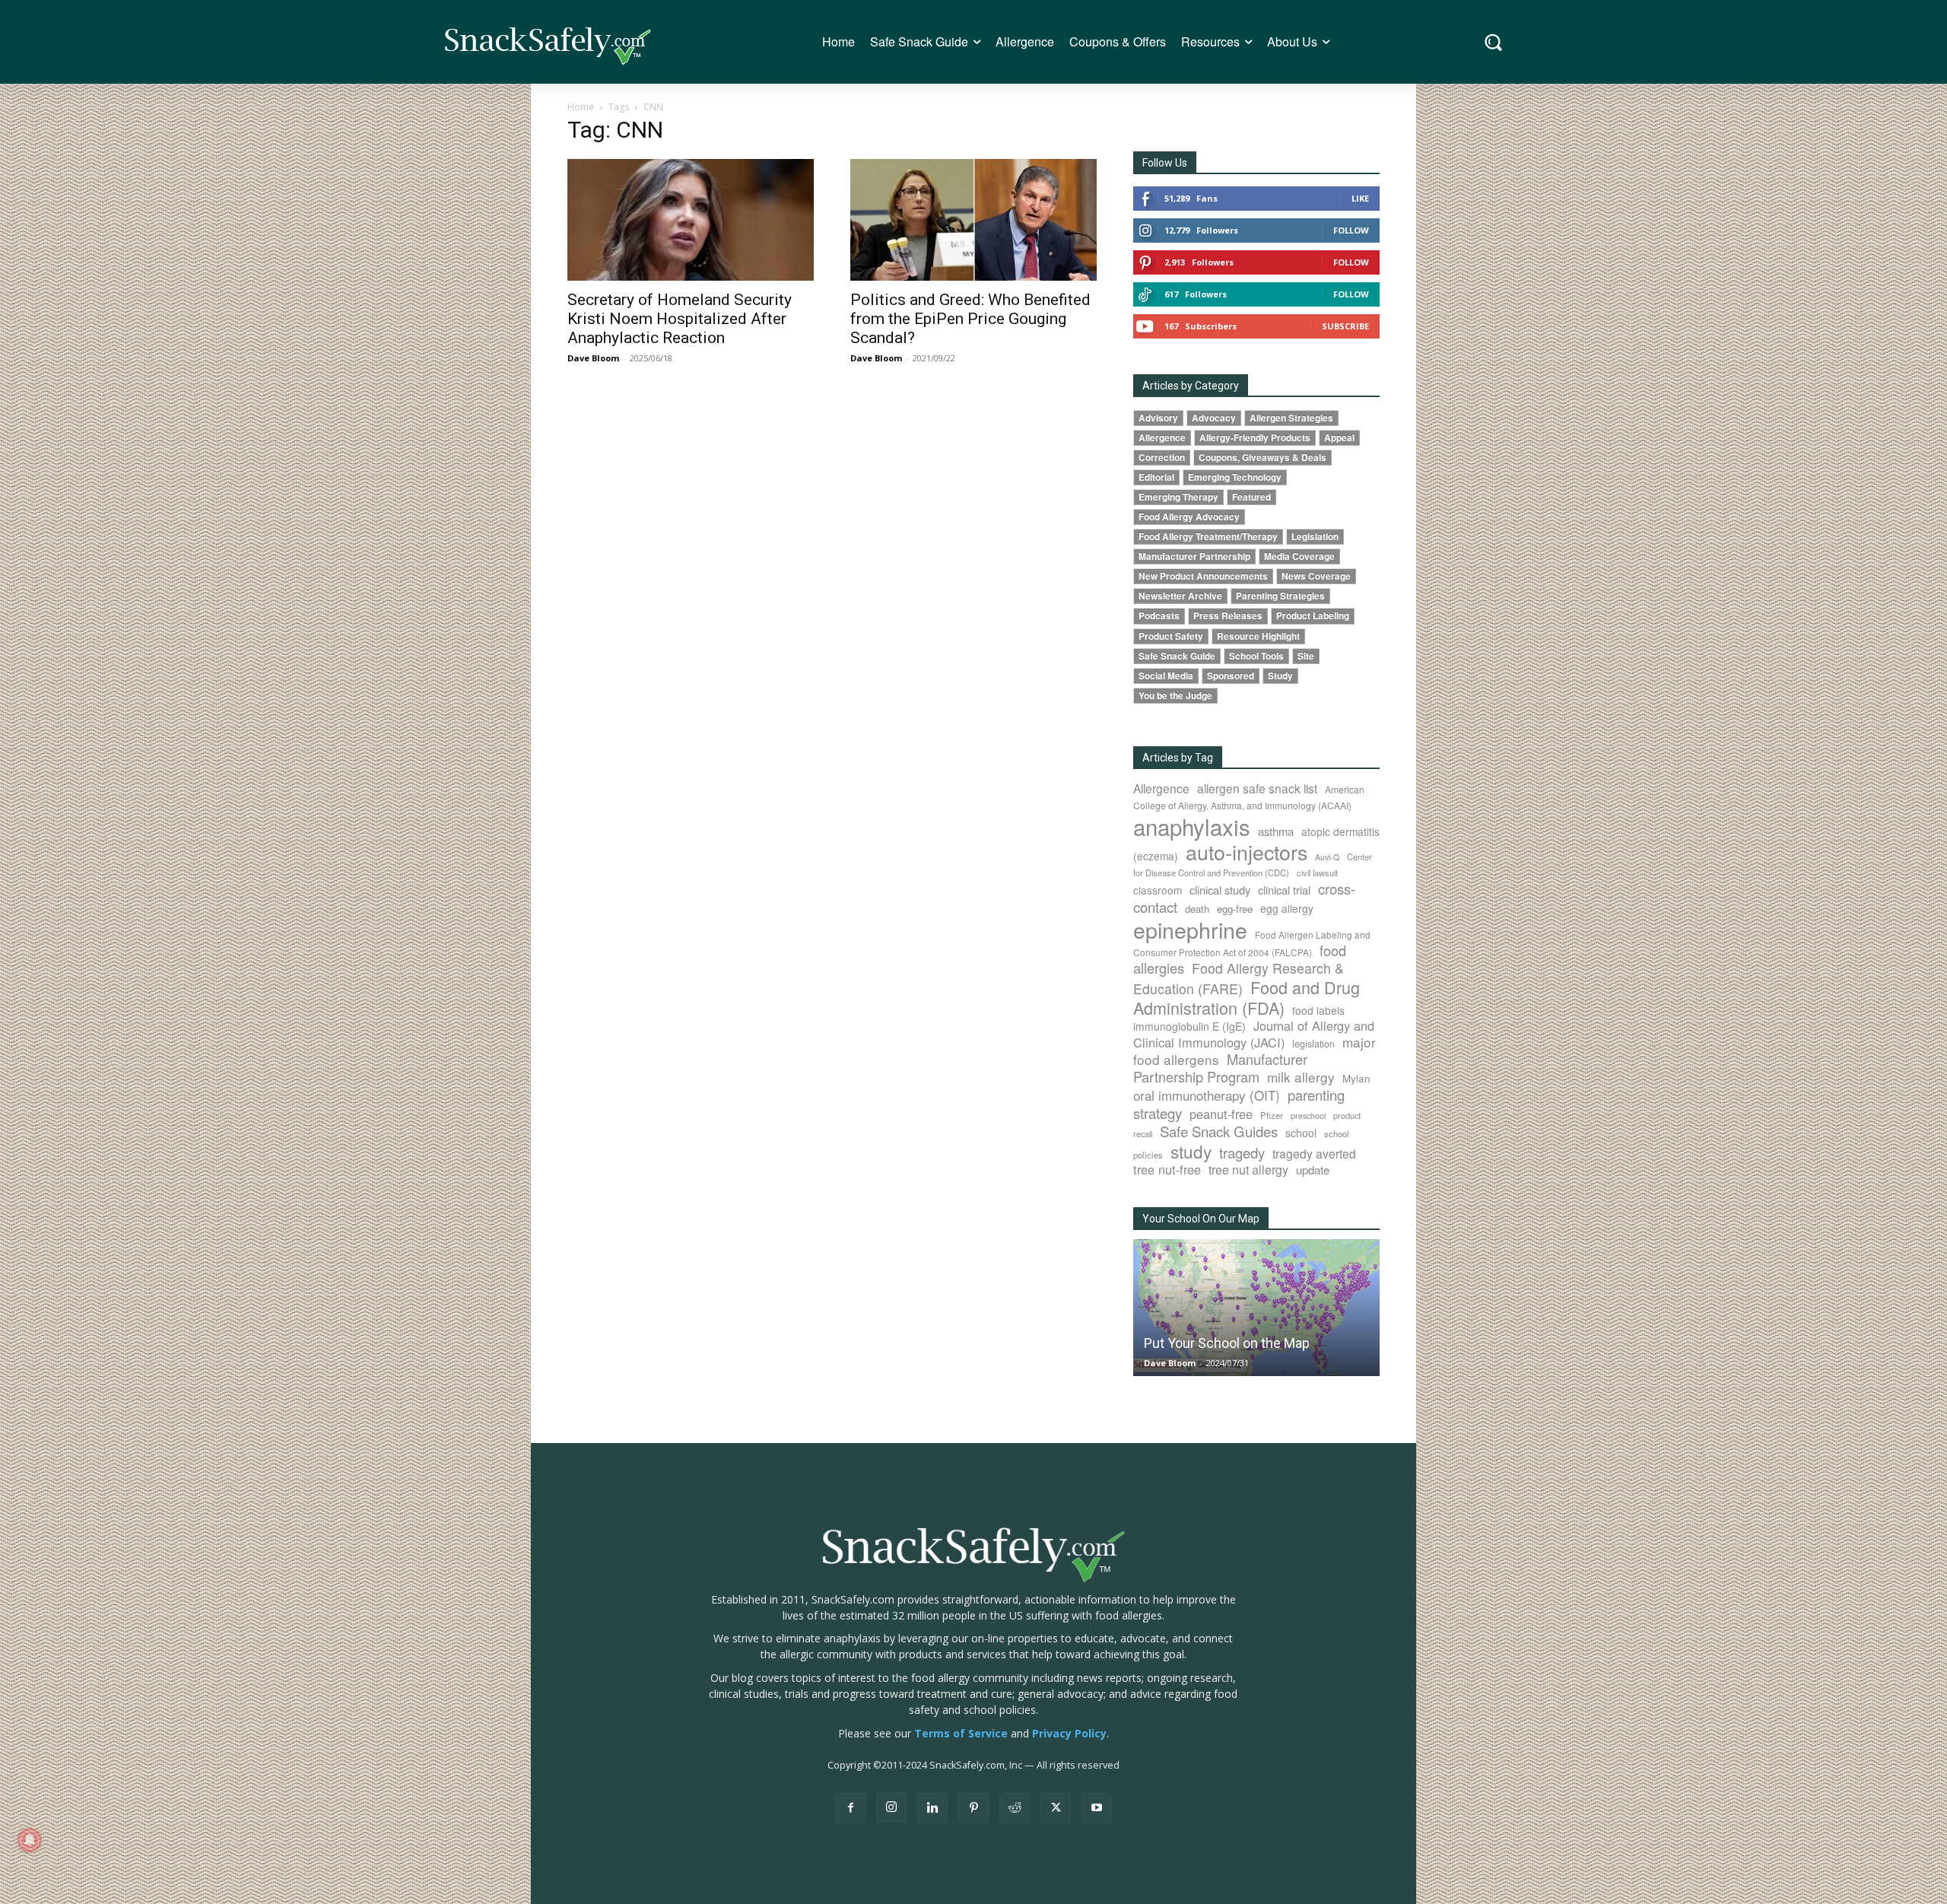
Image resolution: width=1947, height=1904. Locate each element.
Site (1306, 656)
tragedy (1242, 1152)
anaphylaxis (1192, 826)
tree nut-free (1167, 1169)
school (1301, 1133)
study (1191, 1151)
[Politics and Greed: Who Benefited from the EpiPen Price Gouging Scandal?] (973, 220)
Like (1360, 198)
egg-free (1235, 909)
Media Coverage (1299, 556)
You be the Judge (1175, 696)
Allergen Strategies (1291, 418)
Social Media (1166, 676)
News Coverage (1316, 576)
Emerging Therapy (1178, 497)
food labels (1318, 1010)
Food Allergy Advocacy (1189, 517)
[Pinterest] (973, 1808)
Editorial (1156, 477)
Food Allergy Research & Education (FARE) (1239, 978)
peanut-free (1221, 1114)
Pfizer (1272, 1115)
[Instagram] (891, 1807)
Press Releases (1228, 616)
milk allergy (1301, 1077)
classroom (1158, 890)
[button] (1493, 42)
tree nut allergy (1248, 1170)
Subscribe (1345, 326)
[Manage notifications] (30, 1840)
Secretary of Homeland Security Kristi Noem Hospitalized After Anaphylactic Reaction (680, 319)
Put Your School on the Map (1227, 1343)
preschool (1308, 1116)
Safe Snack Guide (1177, 656)
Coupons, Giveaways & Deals (1263, 458)
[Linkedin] (932, 1808)
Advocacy (1214, 418)
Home (581, 107)
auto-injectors (1247, 852)
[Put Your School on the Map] (1256, 1307)
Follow (1351, 230)
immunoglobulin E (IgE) (1189, 1026)
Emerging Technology (1235, 477)
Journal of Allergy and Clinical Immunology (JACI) (1254, 1034)
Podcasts (1159, 616)
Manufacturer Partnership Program (1220, 1068)
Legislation (1315, 537)
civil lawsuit (1317, 873)
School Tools (1256, 656)
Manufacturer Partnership (1194, 556)
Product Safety (1171, 636)
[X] (1056, 1808)
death (1197, 909)
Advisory (1158, 418)
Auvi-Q (1327, 857)
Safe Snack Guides (1219, 1131)
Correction (1162, 458)
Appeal (1339, 438)
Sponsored (1231, 676)
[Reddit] (1015, 1808)
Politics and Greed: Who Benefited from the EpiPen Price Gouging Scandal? (970, 319)
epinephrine (1190, 929)
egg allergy (1287, 908)
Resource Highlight (1258, 636)
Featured (1251, 497)
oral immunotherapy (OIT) (1207, 1095)
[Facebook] (850, 1808)
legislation (1313, 1044)
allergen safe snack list (1257, 788)
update (1313, 1170)
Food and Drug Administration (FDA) (1247, 997)
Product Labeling (1313, 616)
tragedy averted (1314, 1153)
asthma (1276, 831)
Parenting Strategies (1280, 596)
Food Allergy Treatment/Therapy (1208, 537)
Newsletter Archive (1180, 596)
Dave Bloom (593, 358)
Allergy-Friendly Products (1255, 438)
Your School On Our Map (1201, 1219)
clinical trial (1284, 890)
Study (1280, 676)
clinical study (1220, 890)
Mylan (1356, 1078)
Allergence (1162, 438)
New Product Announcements (1203, 576)
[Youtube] (1097, 1808)
